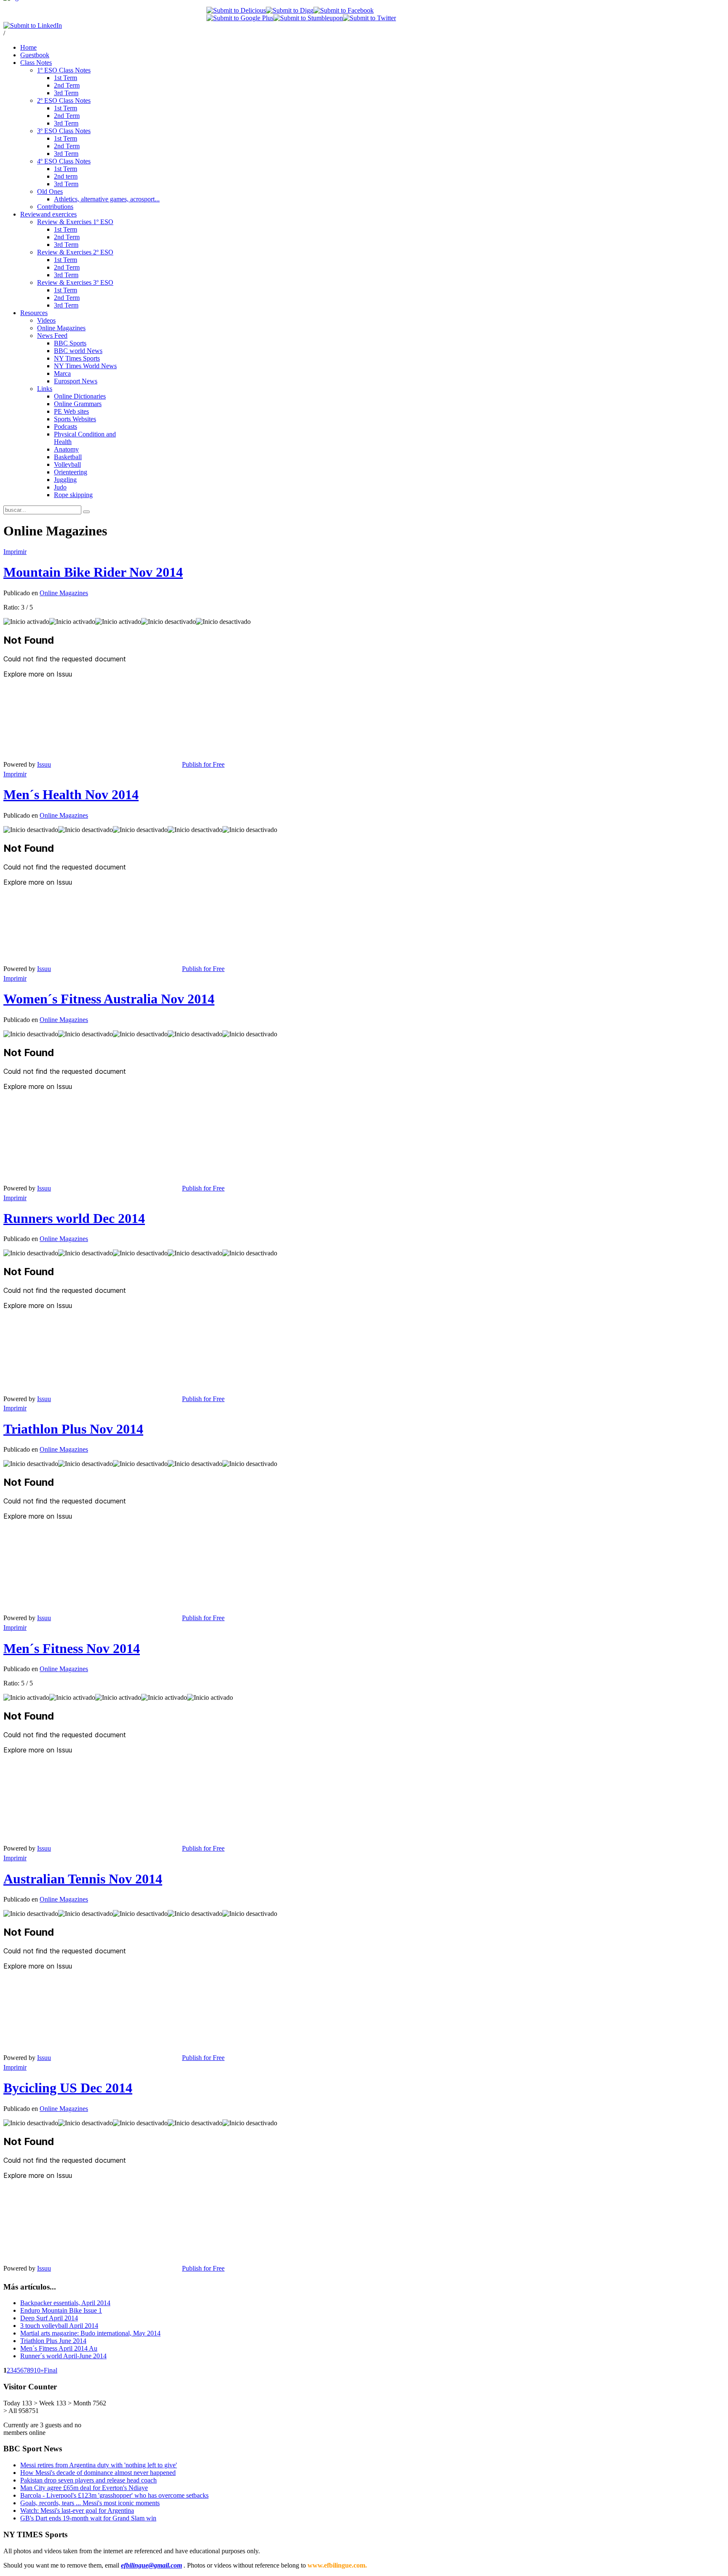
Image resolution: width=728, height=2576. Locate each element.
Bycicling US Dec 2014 (68, 2088)
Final (51, 2370)
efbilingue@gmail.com (151, 2565)
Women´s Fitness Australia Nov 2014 (109, 999)
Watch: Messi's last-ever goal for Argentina (77, 2510)
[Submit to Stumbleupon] (308, 18)
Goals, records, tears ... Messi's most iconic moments (90, 2503)
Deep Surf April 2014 (49, 2318)
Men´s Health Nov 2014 (71, 794)
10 (37, 2370)
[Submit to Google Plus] (240, 18)
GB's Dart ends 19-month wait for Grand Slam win (88, 2518)
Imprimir (15, 552)
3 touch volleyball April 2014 (59, 2326)
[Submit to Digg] (290, 10)
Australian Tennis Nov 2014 (83, 1879)
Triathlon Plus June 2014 (53, 2341)
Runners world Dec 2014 (74, 1218)
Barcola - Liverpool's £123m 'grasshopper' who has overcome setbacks (114, 2495)
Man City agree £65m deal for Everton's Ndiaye (84, 2488)
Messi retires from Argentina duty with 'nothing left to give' (99, 2465)
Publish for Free (203, 764)
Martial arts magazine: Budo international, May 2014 (90, 2333)
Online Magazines (64, 593)
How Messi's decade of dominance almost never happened (98, 2473)
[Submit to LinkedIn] (33, 25)
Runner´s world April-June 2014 (63, 2356)
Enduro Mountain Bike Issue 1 (61, 2310)
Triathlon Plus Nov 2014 (73, 1429)
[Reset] (86, 512)
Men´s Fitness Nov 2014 (72, 1648)
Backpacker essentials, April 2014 (65, 2303)
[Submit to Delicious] (236, 10)
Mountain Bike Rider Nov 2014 (93, 572)
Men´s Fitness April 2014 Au (59, 2348)
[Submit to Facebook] (344, 10)
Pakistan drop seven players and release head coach (88, 2480)
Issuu (44, 764)
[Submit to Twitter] (369, 18)
